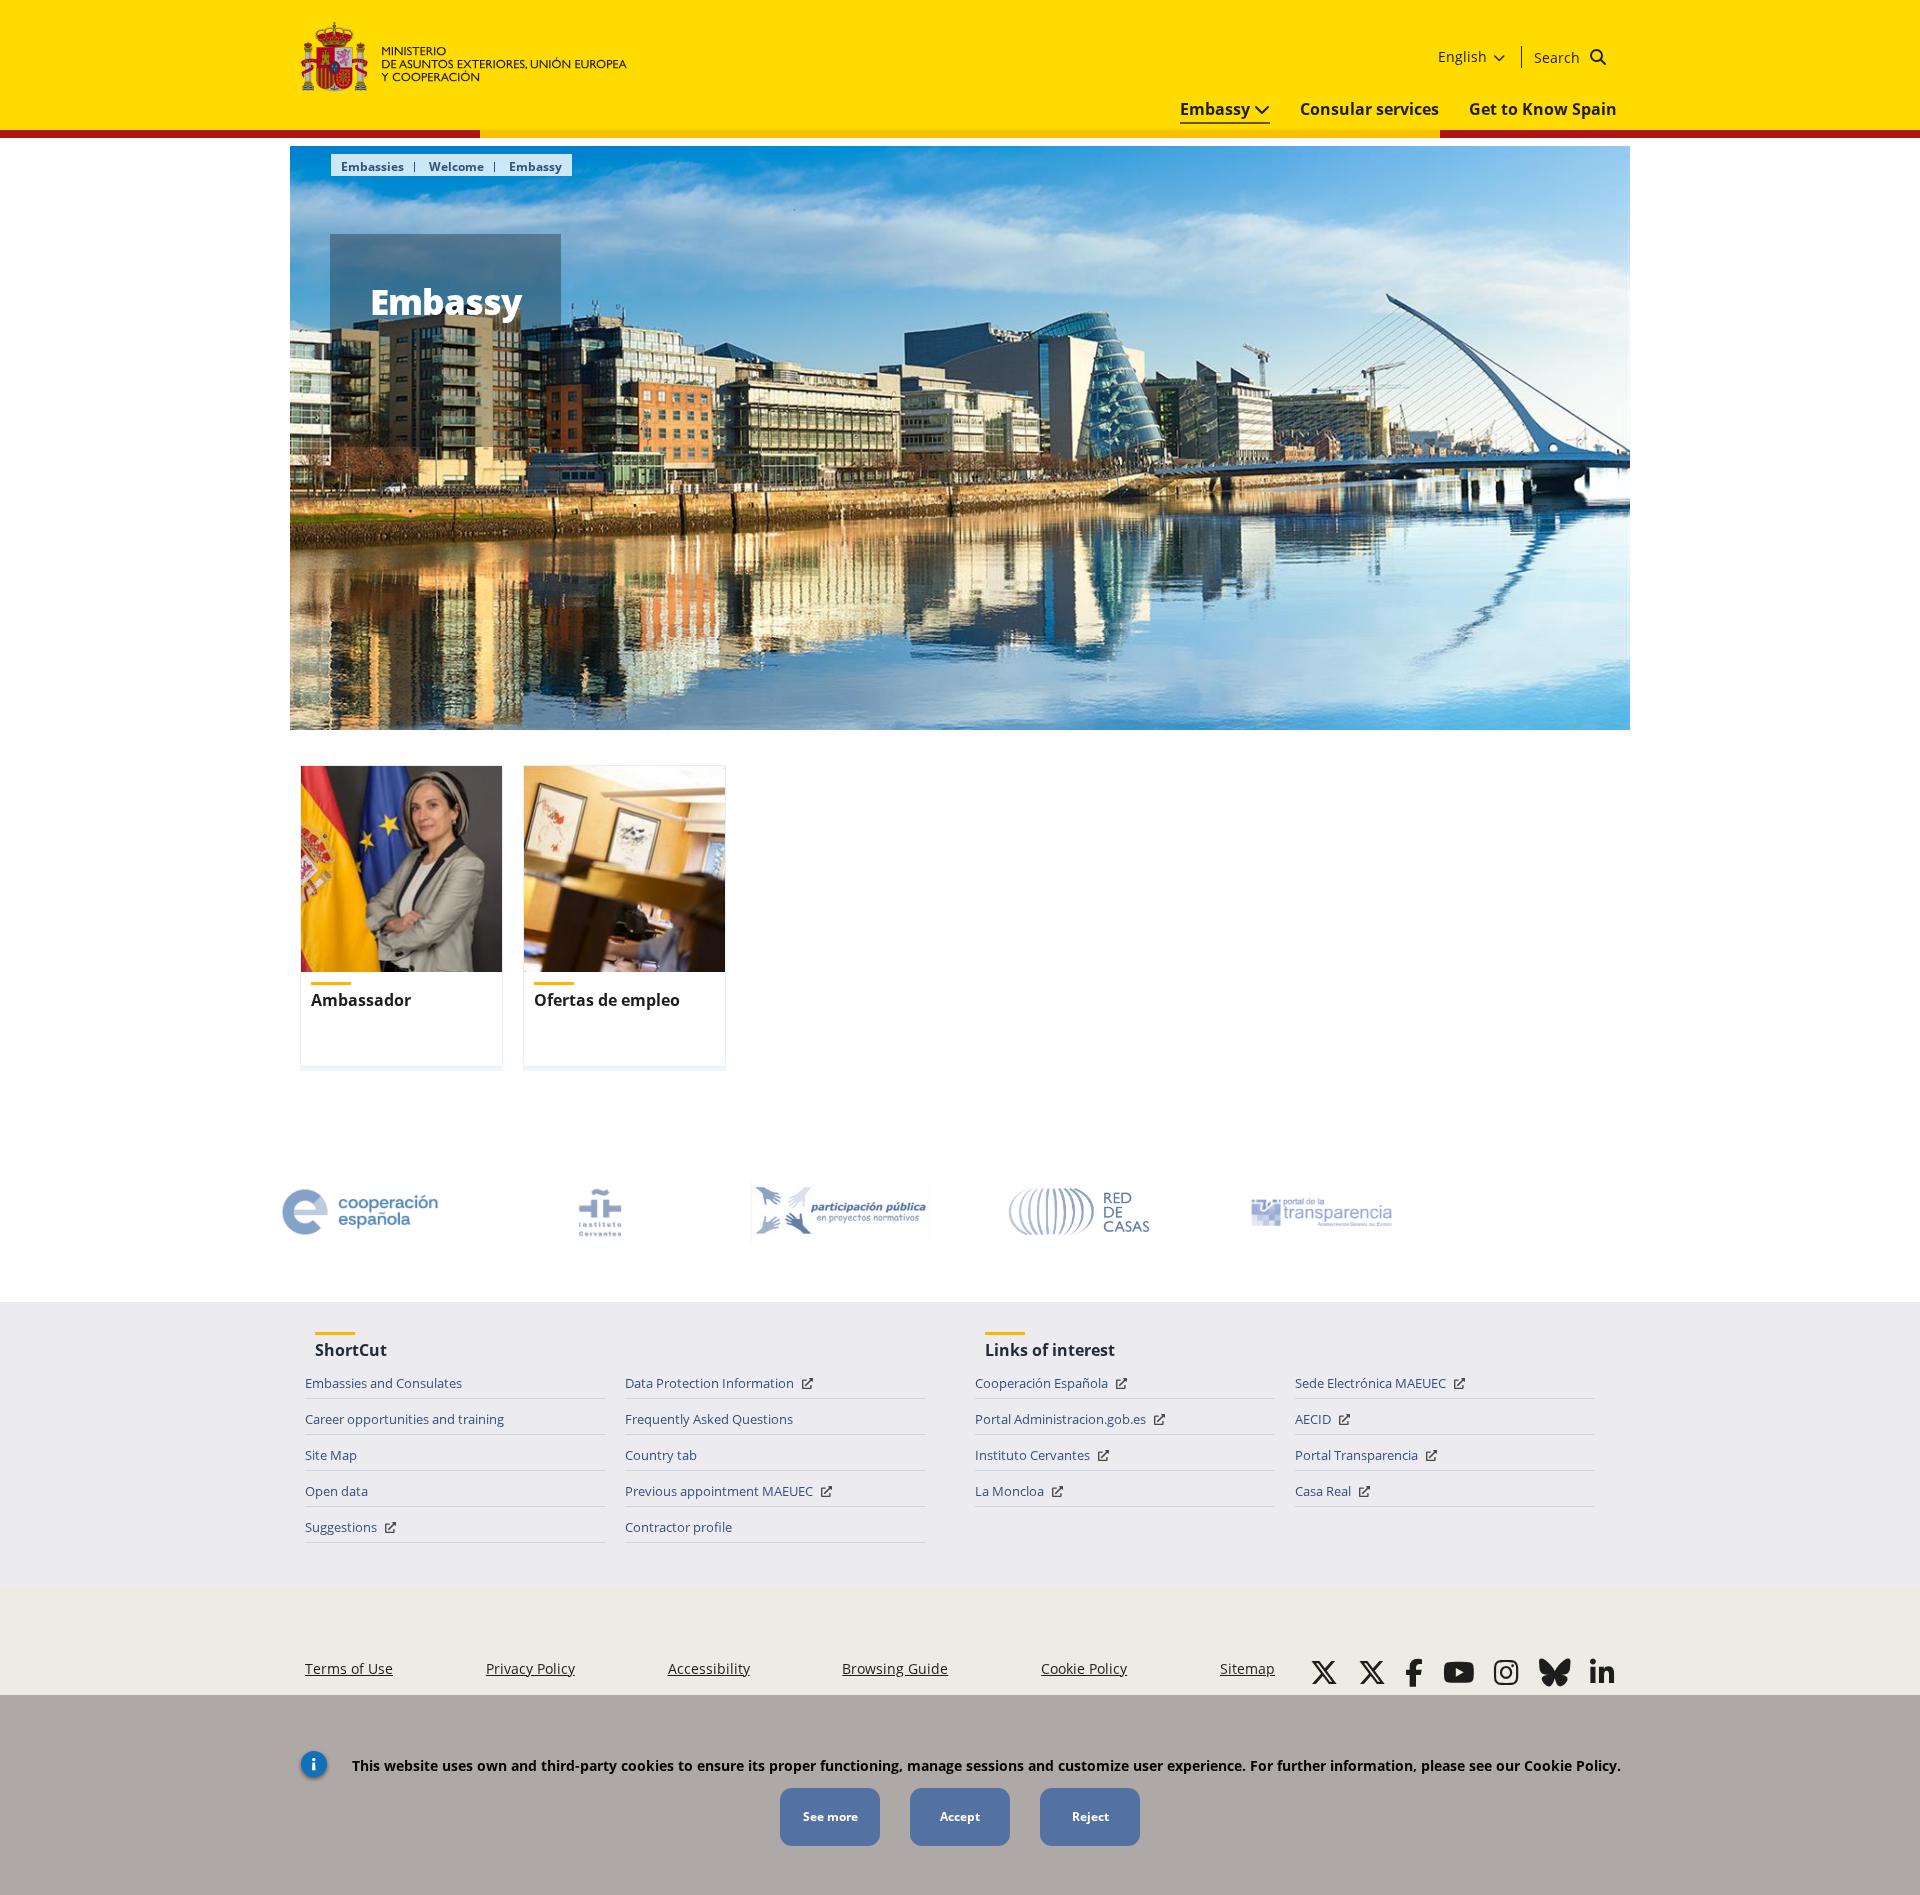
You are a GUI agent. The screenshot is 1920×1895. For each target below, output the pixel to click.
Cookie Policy (1084, 1668)
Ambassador (361, 1000)
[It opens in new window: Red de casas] (1080, 1212)
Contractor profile (678, 1527)
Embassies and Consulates (383, 1383)
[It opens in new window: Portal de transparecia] (1320, 1212)
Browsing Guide (895, 1668)
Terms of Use (349, 1668)
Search (1559, 57)
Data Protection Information (711, 1383)
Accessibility (709, 1668)
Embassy (1217, 109)
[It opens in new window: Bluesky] (1555, 1672)
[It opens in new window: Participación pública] (840, 1212)
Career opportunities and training (404, 1419)
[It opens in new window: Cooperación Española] (360, 1212)
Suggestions (342, 1527)
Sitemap (1247, 1668)
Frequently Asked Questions (709, 1419)
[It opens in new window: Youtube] (1459, 1672)
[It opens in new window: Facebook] (1414, 1672)
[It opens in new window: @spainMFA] (1372, 1672)
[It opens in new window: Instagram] (1506, 1672)
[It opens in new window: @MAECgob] (1324, 1672)
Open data (336, 1491)
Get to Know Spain (1543, 109)
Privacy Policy (530, 1668)
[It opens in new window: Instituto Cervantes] (600, 1212)
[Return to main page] (473, 57)
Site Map (331, 1455)
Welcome (456, 167)
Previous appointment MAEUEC (720, 1491)
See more (830, 1816)
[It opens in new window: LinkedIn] (1602, 1672)
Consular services (1369, 109)
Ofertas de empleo (607, 1000)
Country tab (661, 1455)
